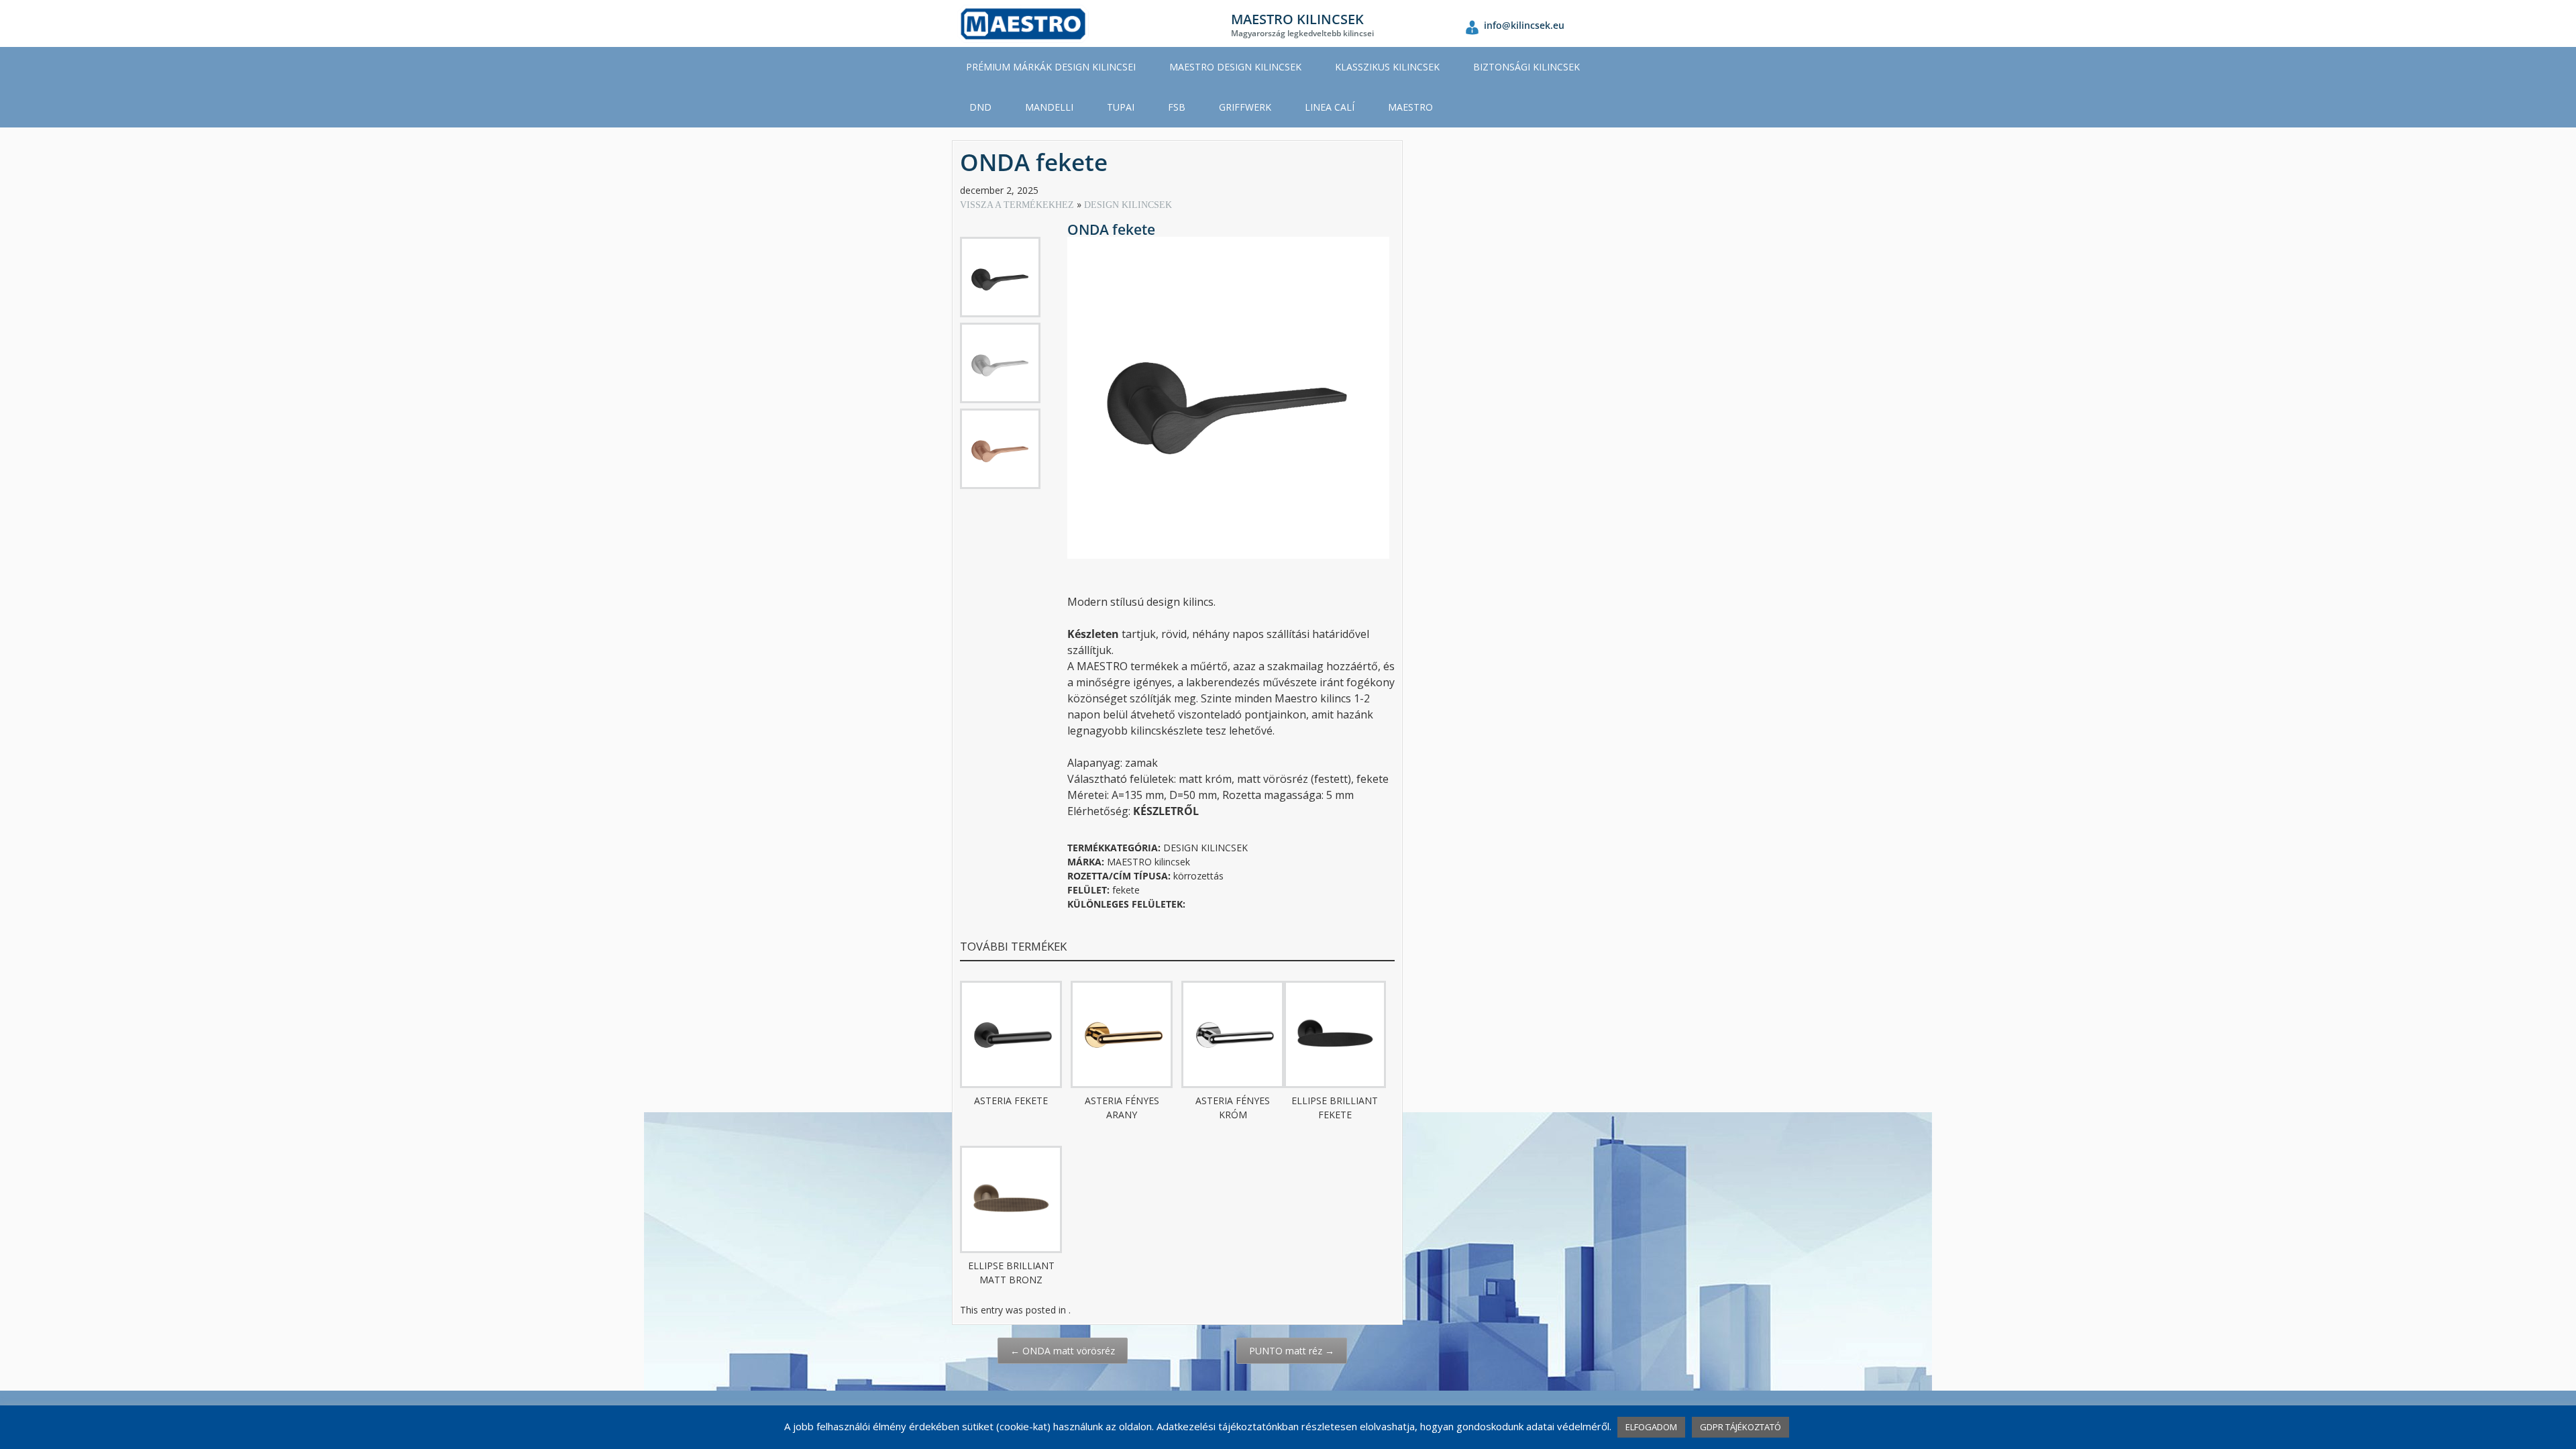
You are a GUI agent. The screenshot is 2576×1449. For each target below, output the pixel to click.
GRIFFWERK (1245, 107)
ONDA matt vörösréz (1063, 1351)
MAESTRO (1410, 107)
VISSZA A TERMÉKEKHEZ (1018, 205)
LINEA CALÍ (1330, 107)
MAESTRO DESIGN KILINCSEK (1235, 67)
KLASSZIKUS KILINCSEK (1387, 67)
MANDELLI (1049, 107)
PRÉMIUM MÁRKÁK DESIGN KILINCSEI (1051, 67)
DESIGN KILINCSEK (1128, 205)
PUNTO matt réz (1292, 1351)
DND (980, 107)
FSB (1177, 107)
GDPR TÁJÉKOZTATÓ (1740, 1427)
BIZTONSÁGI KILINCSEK (1526, 67)
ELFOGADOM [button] (1651, 1427)
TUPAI (1121, 107)
